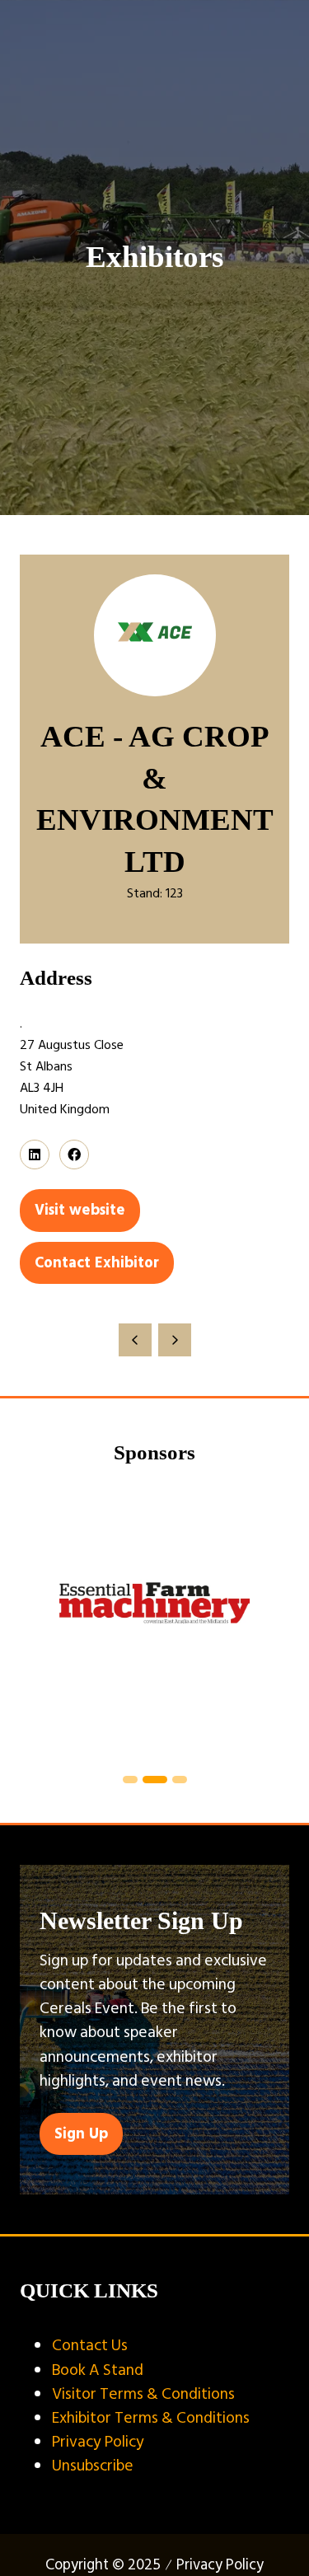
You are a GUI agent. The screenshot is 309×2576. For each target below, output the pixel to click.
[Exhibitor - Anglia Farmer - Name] (159, 1621)
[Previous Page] (135, 1340)
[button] (80, 1210)
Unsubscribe (93, 2466)
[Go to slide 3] (154, 1780)
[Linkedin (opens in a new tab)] (35, 1155)
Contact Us (90, 2345)
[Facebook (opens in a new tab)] (74, 1155)
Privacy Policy (98, 2442)
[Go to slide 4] (179, 1780)
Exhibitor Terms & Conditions (151, 2418)
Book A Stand (98, 2370)
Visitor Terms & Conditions (143, 2394)
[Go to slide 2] (131, 1780)
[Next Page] (175, 1340)
